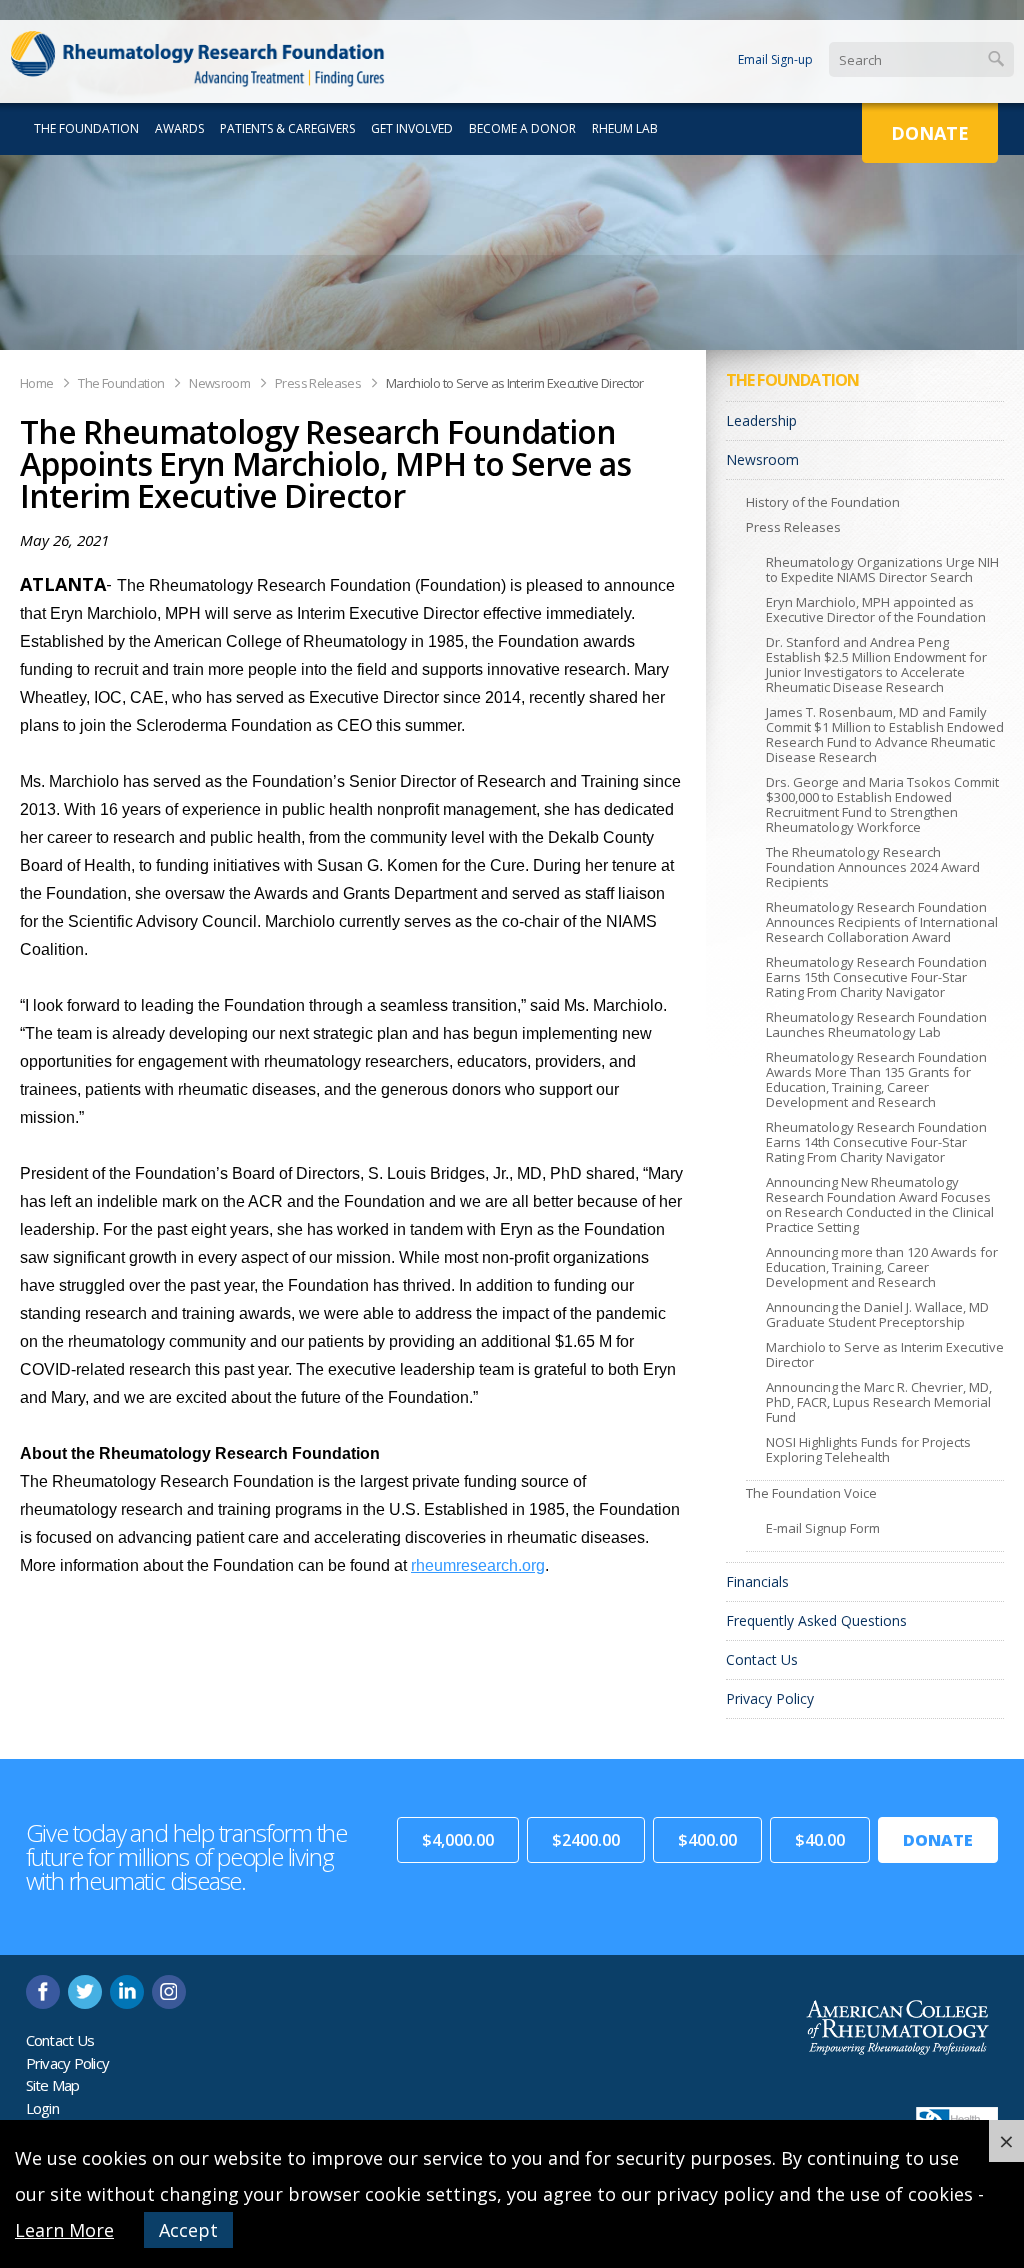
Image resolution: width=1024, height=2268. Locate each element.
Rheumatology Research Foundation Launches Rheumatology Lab (876, 1024)
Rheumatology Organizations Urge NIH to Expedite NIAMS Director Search (882, 569)
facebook (43, 1992)
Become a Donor (522, 128)
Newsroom (219, 383)
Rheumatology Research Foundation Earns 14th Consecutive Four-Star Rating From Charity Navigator (876, 1142)
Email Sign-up (775, 59)
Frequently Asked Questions (816, 1620)
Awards (179, 128)
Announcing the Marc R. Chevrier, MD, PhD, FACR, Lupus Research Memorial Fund (879, 1402)
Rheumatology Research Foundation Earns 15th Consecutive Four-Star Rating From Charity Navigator (876, 977)
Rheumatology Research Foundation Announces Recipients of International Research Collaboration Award (882, 922)
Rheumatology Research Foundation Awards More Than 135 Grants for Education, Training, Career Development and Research (876, 1079)
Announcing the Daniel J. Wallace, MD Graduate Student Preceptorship (877, 1314)
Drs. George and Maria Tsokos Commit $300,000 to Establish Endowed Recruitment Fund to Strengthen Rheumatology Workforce (882, 804)
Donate (930, 133)
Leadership (761, 420)
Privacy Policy (770, 1698)
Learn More (64, 2230)
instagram (169, 1992)
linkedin (127, 1992)
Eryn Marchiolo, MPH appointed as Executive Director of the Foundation (876, 609)
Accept (188, 2230)
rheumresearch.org (478, 1565)
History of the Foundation (823, 502)
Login (42, 2108)
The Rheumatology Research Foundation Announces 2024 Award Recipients (873, 867)
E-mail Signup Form (823, 1528)
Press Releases (318, 383)
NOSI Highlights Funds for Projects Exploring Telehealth (868, 1449)
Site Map (53, 2085)
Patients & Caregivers (287, 128)
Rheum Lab (625, 128)
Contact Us (762, 1659)
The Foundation (86, 128)
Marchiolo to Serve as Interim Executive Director (515, 383)
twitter (85, 1992)
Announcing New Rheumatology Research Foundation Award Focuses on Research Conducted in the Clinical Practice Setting (880, 1204)
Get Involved (412, 128)
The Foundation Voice (811, 1493)
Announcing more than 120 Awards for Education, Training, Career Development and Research (882, 1267)
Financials (757, 1581)
